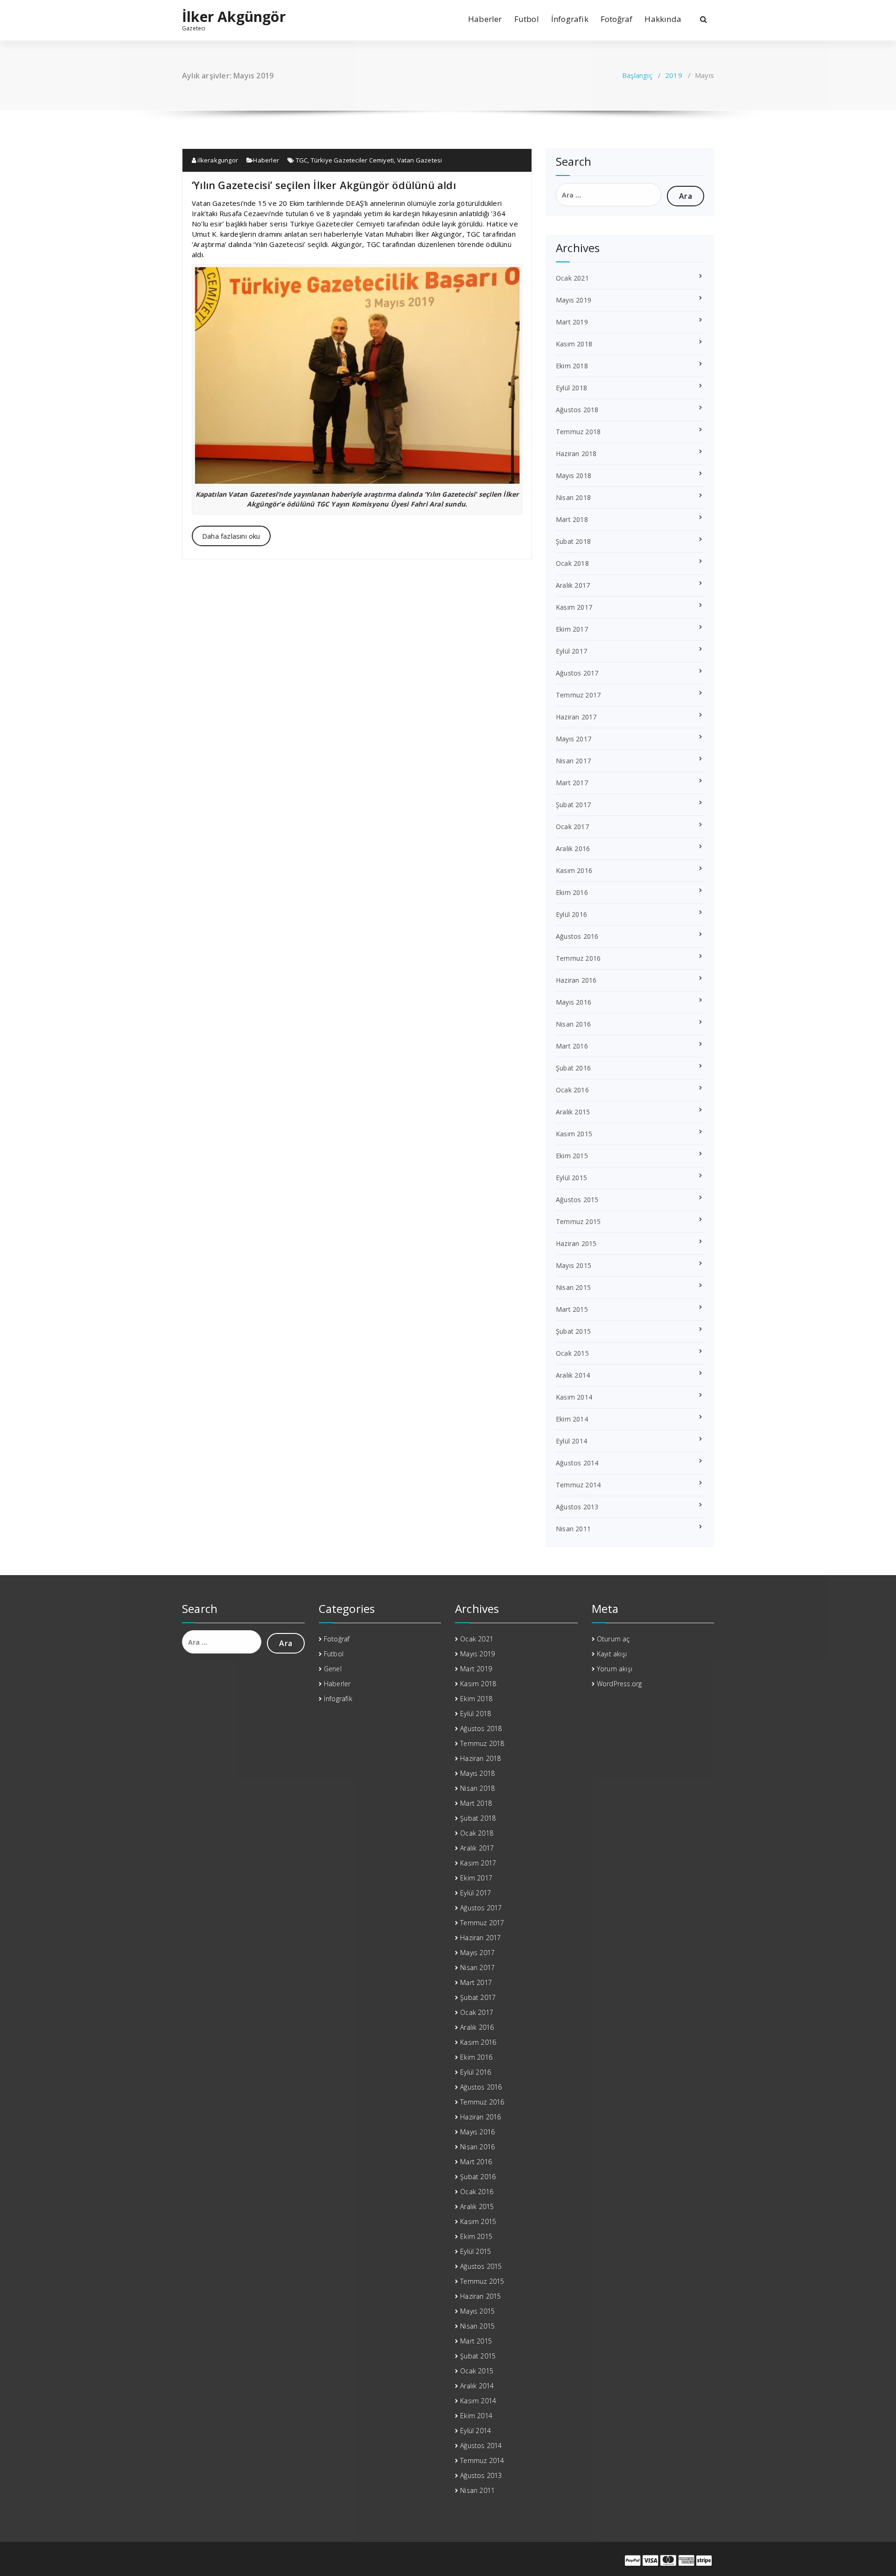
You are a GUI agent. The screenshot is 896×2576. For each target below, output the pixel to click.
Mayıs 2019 (574, 300)
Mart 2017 (572, 783)
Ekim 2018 (572, 366)
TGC (302, 160)
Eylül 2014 (571, 1441)
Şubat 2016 (573, 1068)
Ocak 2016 (572, 1090)
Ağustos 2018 (577, 410)
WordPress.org (619, 1684)
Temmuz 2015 (578, 1221)
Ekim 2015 (572, 1156)
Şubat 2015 (573, 1331)
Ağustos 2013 (577, 1507)
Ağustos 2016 (577, 936)
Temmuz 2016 (578, 958)
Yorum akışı (615, 1669)
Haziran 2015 (576, 1243)
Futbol (527, 19)
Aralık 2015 (573, 1112)
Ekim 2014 (572, 1419)
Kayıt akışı (612, 1654)
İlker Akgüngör (234, 17)
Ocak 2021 (572, 278)
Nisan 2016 (573, 1024)
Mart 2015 (572, 1309)
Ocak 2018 (572, 563)
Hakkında (663, 19)
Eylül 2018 (571, 388)
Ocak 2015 (572, 1353)
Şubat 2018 (573, 541)
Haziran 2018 (576, 454)
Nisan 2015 (573, 1287)
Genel (333, 1669)
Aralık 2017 (573, 585)
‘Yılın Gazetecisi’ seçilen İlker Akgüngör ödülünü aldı (324, 185)
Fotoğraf (617, 19)
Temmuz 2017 (578, 695)
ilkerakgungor (217, 160)
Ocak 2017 (572, 827)
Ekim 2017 (572, 629)
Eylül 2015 (571, 1178)
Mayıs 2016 (574, 1002)
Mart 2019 (572, 322)
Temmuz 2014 (578, 1485)
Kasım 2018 (574, 344)
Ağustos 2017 (577, 673)
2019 (674, 75)
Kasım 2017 (574, 607)
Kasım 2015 (574, 1134)
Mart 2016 (572, 1046)
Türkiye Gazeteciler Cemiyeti (353, 160)
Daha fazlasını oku (231, 536)
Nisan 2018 (573, 497)
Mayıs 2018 (574, 475)
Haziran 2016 (576, 980)
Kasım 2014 (574, 1397)
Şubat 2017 (573, 805)
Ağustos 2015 (577, 1200)
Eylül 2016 (571, 914)
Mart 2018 (572, 519)
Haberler (485, 19)
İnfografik (570, 19)
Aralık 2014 (573, 1375)
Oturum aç (613, 1639)
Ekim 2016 (572, 892)
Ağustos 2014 (577, 1463)
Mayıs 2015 (574, 1265)
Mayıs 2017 (574, 739)
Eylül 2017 (571, 651)
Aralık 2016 (573, 848)
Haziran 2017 (576, 717)
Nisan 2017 (573, 761)
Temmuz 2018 (578, 432)
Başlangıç (637, 75)
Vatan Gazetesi (420, 160)
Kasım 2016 (574, 870)
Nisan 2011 (573, 1529)
